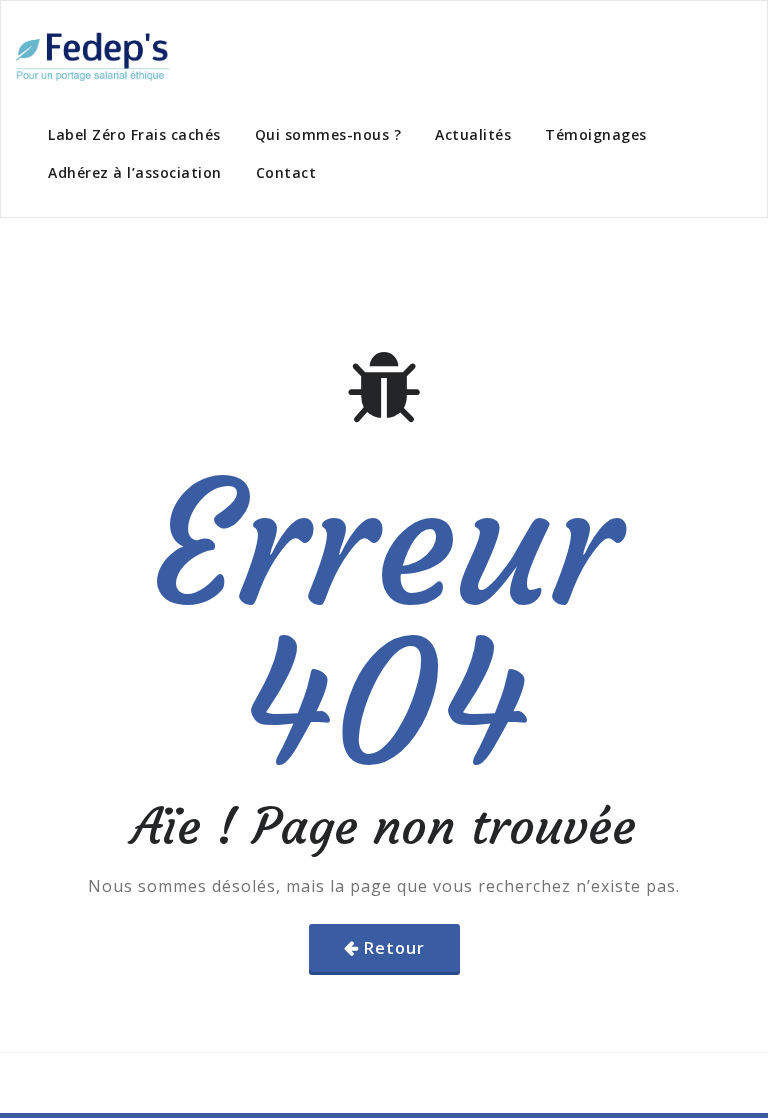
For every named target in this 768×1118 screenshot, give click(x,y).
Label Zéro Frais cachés (134, 134)
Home (45, 249)
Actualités (473, 134)
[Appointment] (92, 55)
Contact (286, 172)
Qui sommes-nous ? (328, 134)
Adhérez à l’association (135, 172)
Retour (394, 948)
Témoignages (596, 134)
